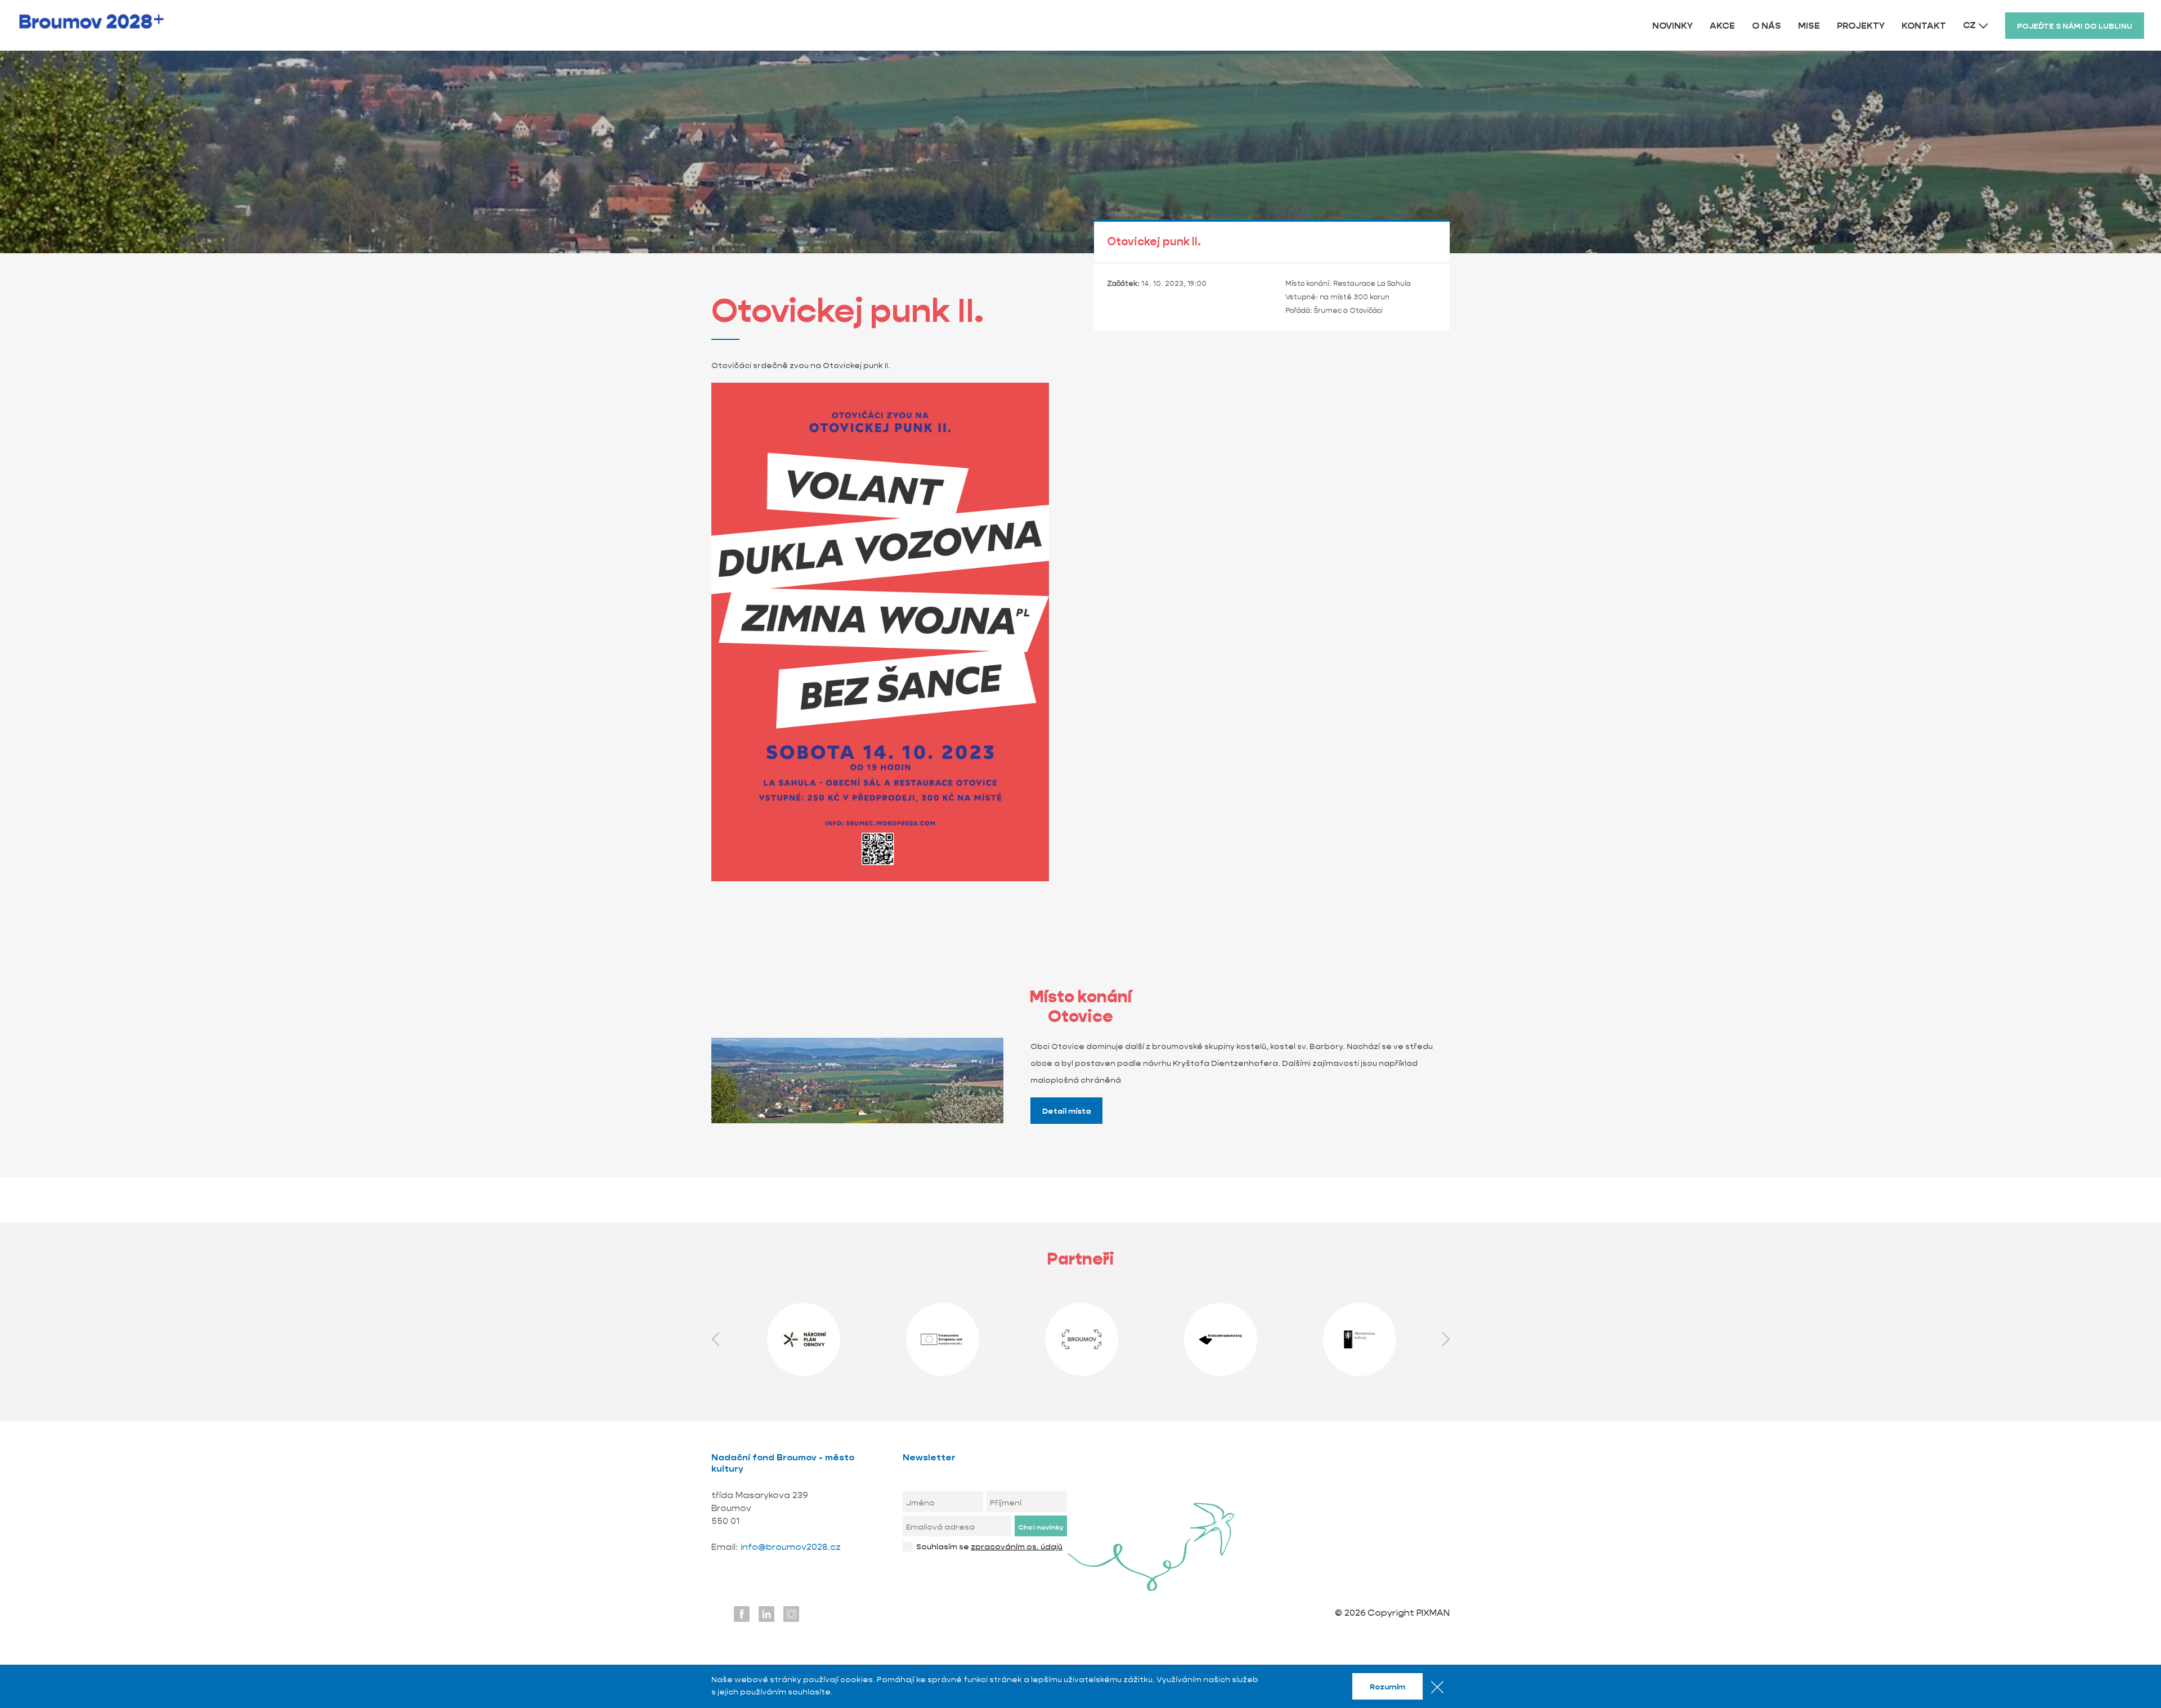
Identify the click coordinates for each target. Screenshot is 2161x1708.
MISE (1809, 26)
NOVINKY (1673, 26)
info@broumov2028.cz (790, 1547)
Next (1446, 1339)
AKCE (1722, 26)
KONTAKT (1924, 26)
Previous (715, 1339)
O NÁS (1767, 26)
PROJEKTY (1861, 26)
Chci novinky (1041, 1527)
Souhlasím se (989, 1546)
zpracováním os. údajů (1017, 1546)
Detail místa (1066, 1111)
